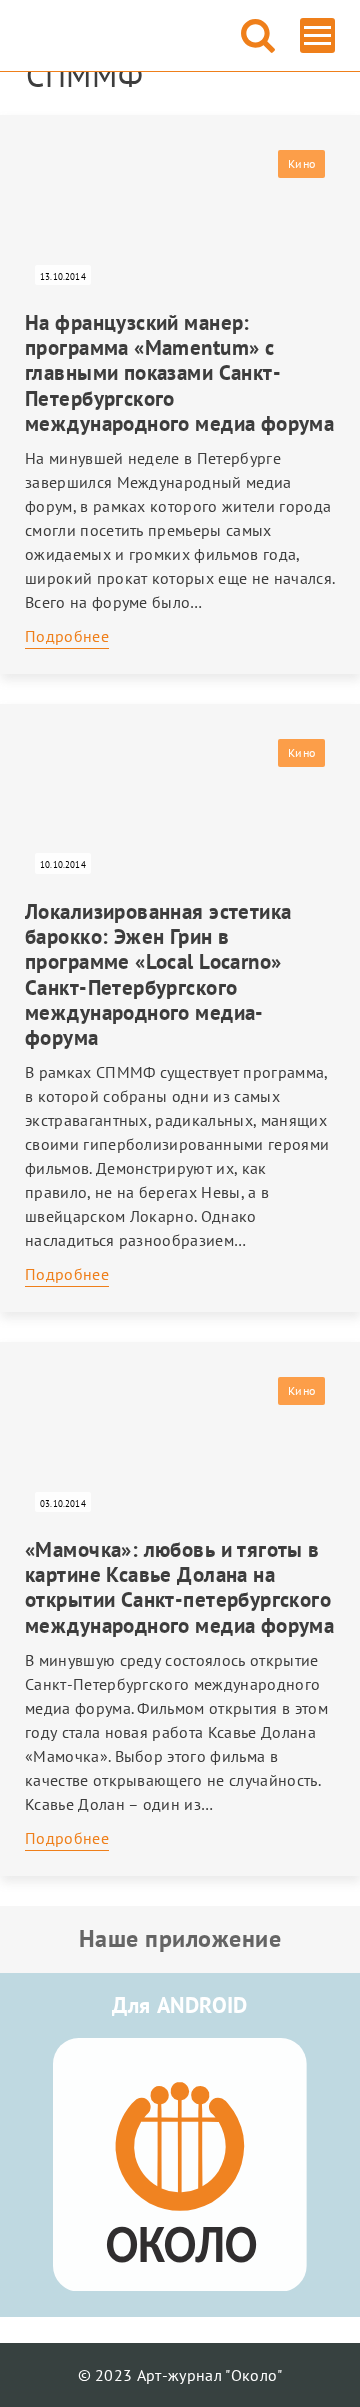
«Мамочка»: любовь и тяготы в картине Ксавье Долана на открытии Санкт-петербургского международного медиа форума (179, 1587)
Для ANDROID (180, 2005)
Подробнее (67, 636)
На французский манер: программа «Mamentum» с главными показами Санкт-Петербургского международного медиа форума (179, 373)
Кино (301, 163)
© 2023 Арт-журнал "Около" (180, 2375)
